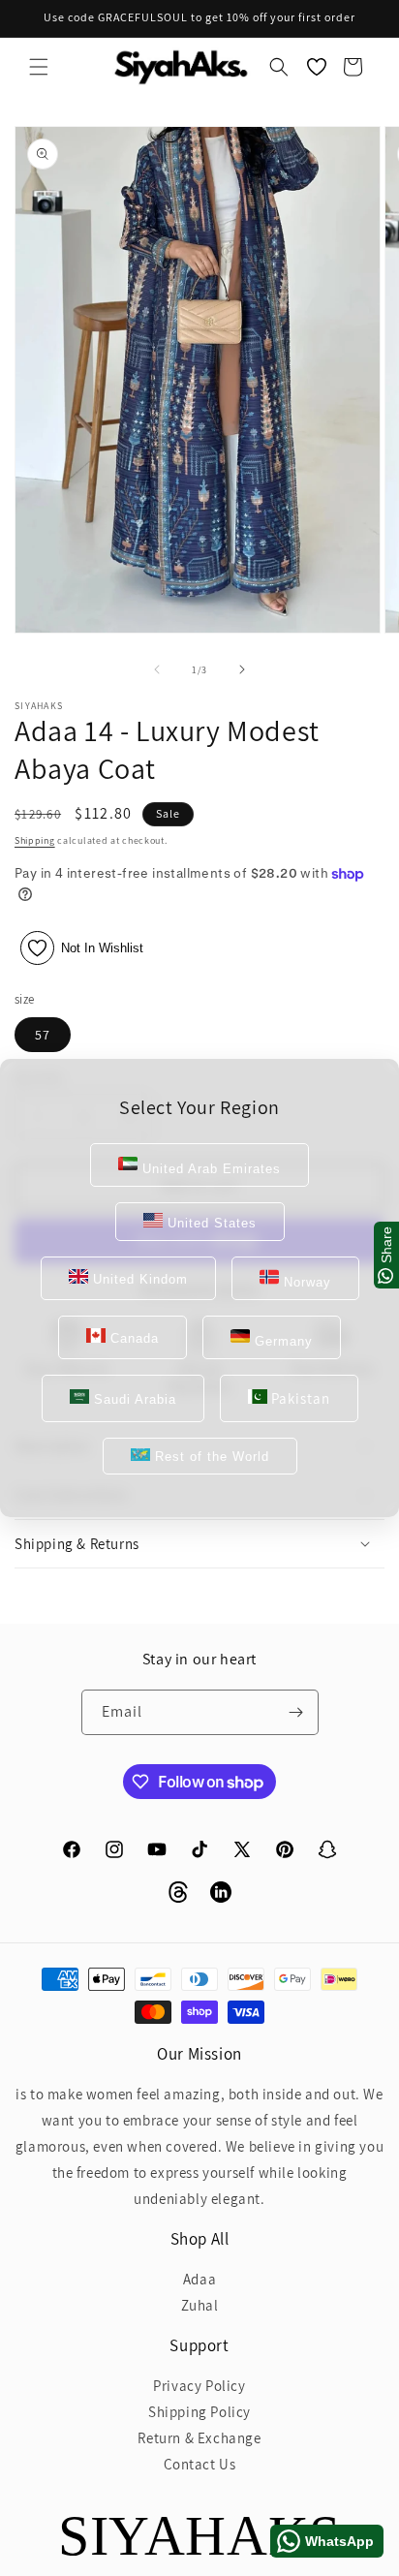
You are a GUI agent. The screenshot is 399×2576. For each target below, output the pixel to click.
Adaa (199, 2279)
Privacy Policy (199, 2386)
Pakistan (299, 1398)
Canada (132, 1338)
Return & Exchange (199, 2438)
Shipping (35, 840)
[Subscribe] (296, 1712)
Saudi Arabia (133, 1399)
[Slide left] (157, 669)
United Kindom (138, 1279)
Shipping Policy (199, 2412)
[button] (39, 67)
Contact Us (200, 2464)
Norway (305, 1282)
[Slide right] (242, 669)
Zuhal (200, 2305)
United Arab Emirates (209, 1169)
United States (210, 1223)
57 (43, 1035)
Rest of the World (210, 1457)
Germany (281, 1341)
